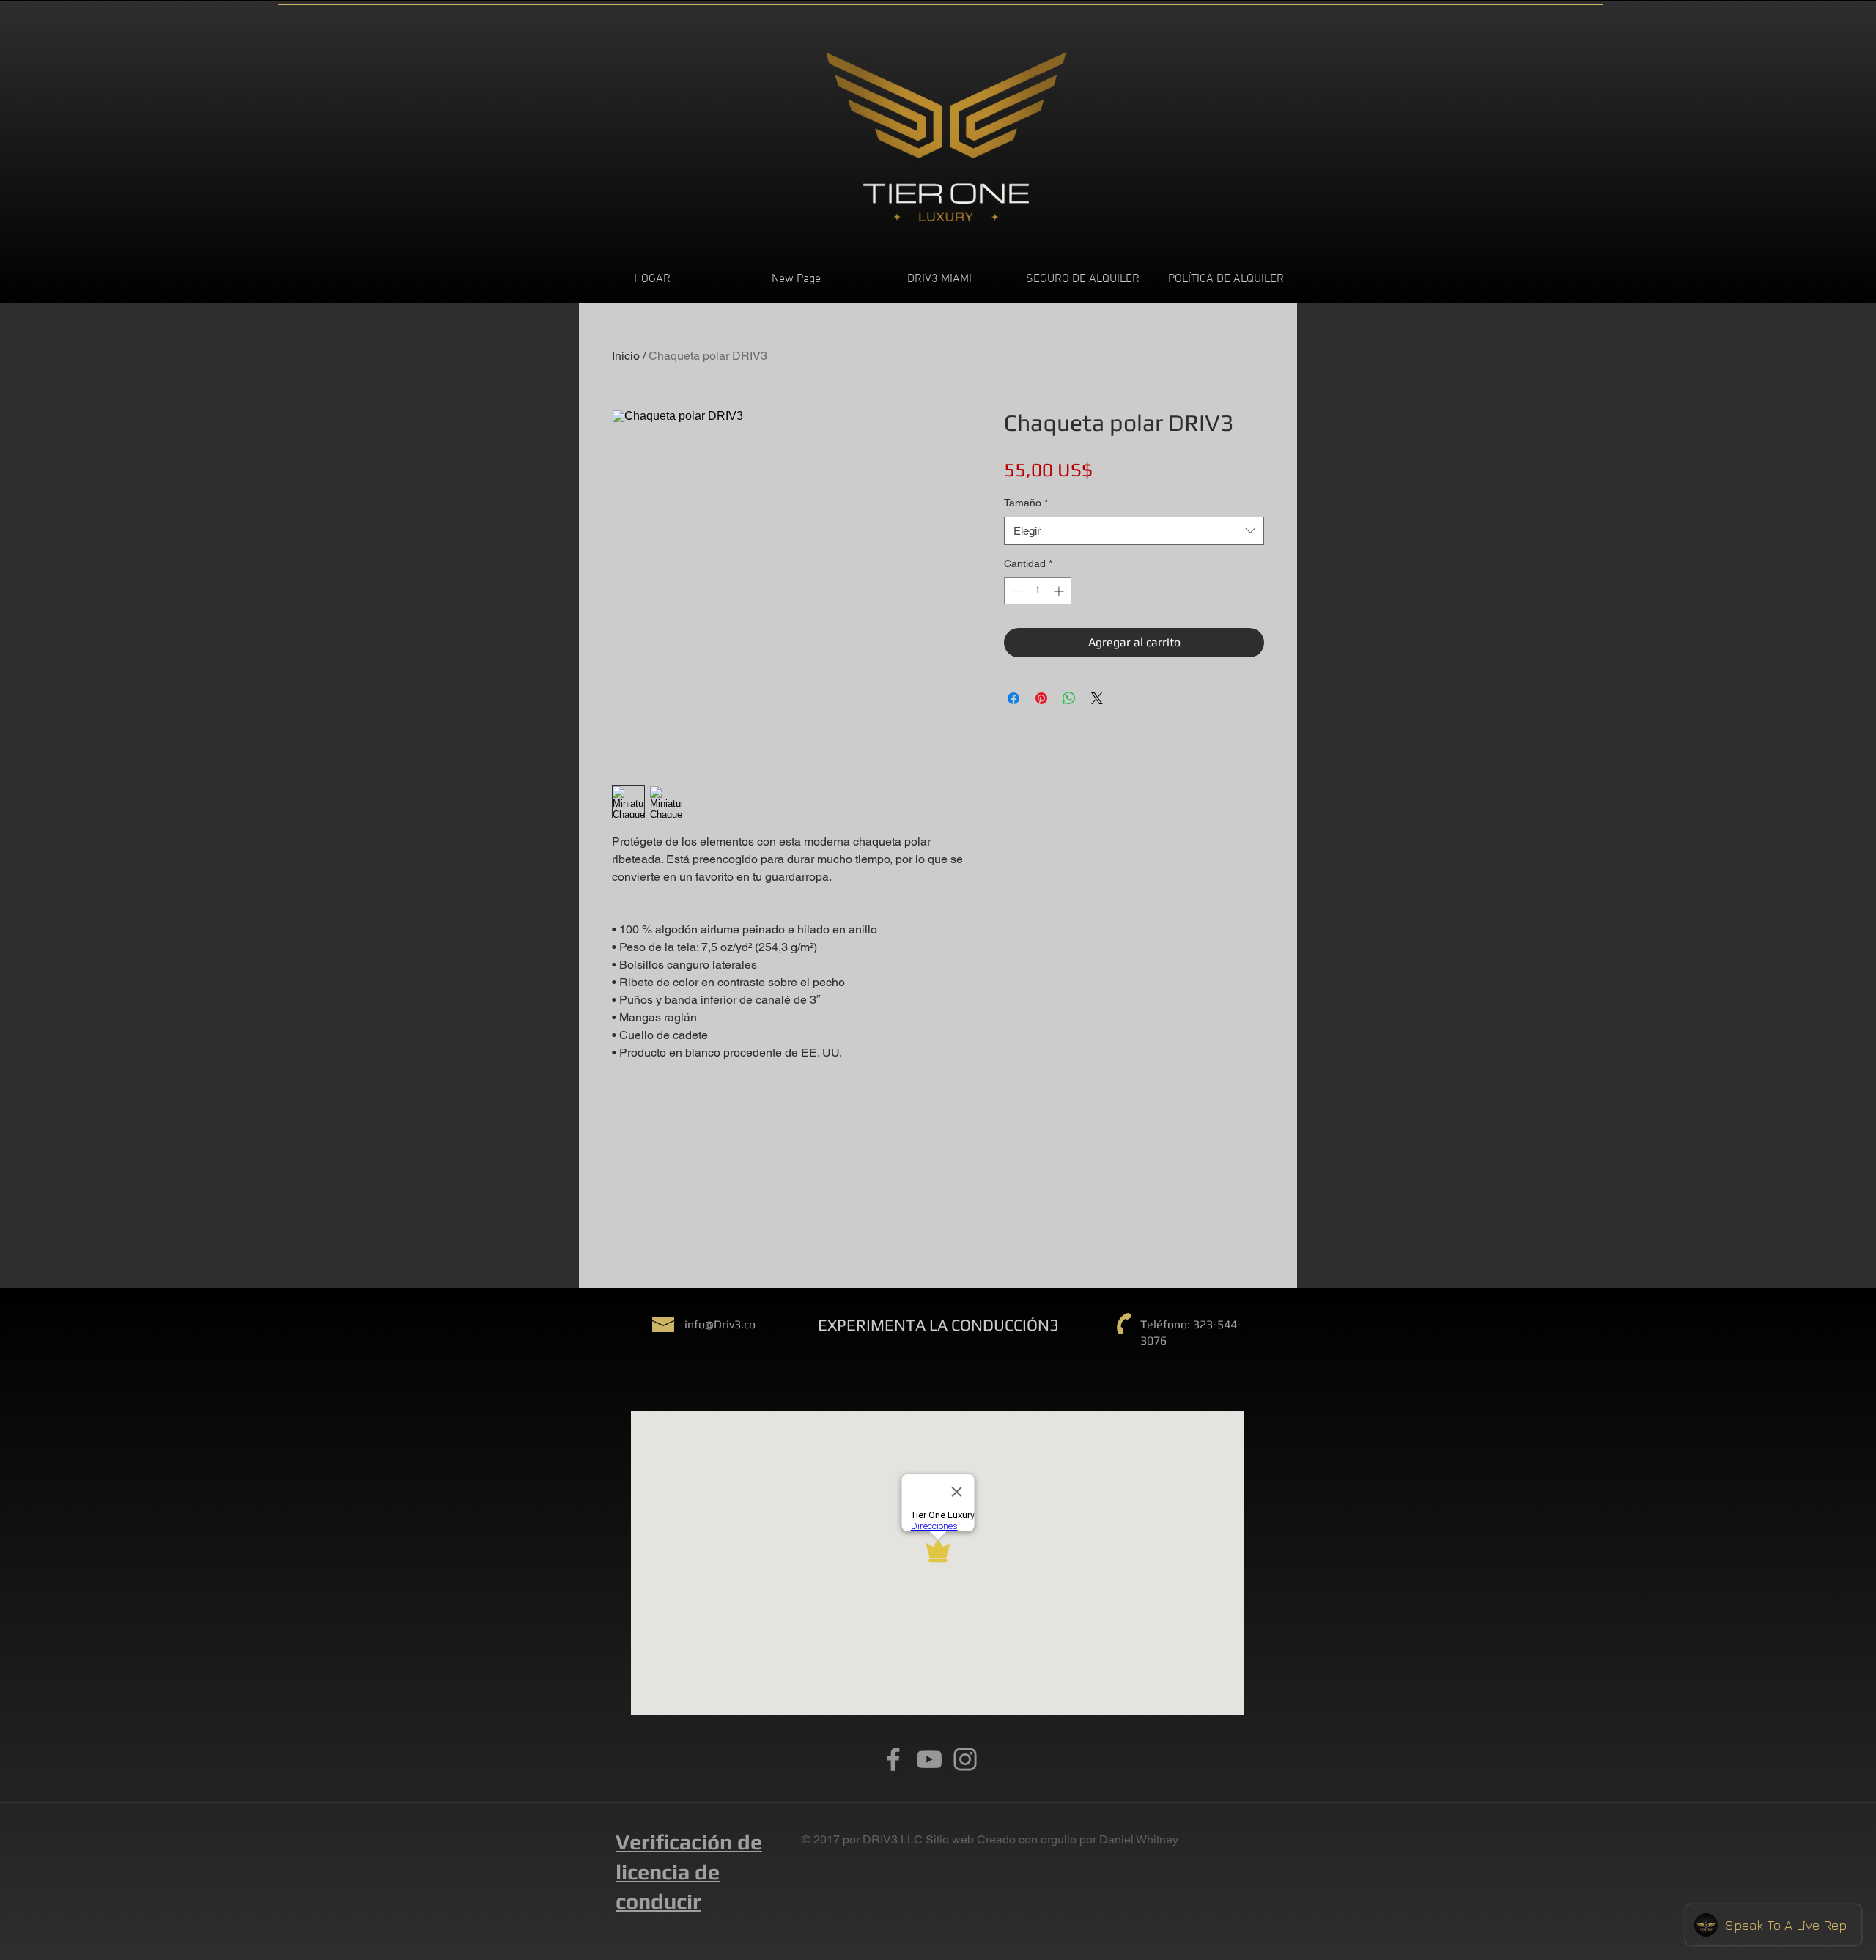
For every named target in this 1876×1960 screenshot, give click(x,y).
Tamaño (1026, 503)
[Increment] (1060, 591)
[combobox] (1134, 531)
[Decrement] (1015, 591)
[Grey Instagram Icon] (965, 1759)
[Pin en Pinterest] (1041, 698)
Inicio (626, 356)
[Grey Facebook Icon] (893, 1759)
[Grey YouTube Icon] (929, 1759)
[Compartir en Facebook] (1013, 698)
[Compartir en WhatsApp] (1069, 698)
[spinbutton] (1038, 591)
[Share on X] (1097, 698)
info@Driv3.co (720, 1324)
